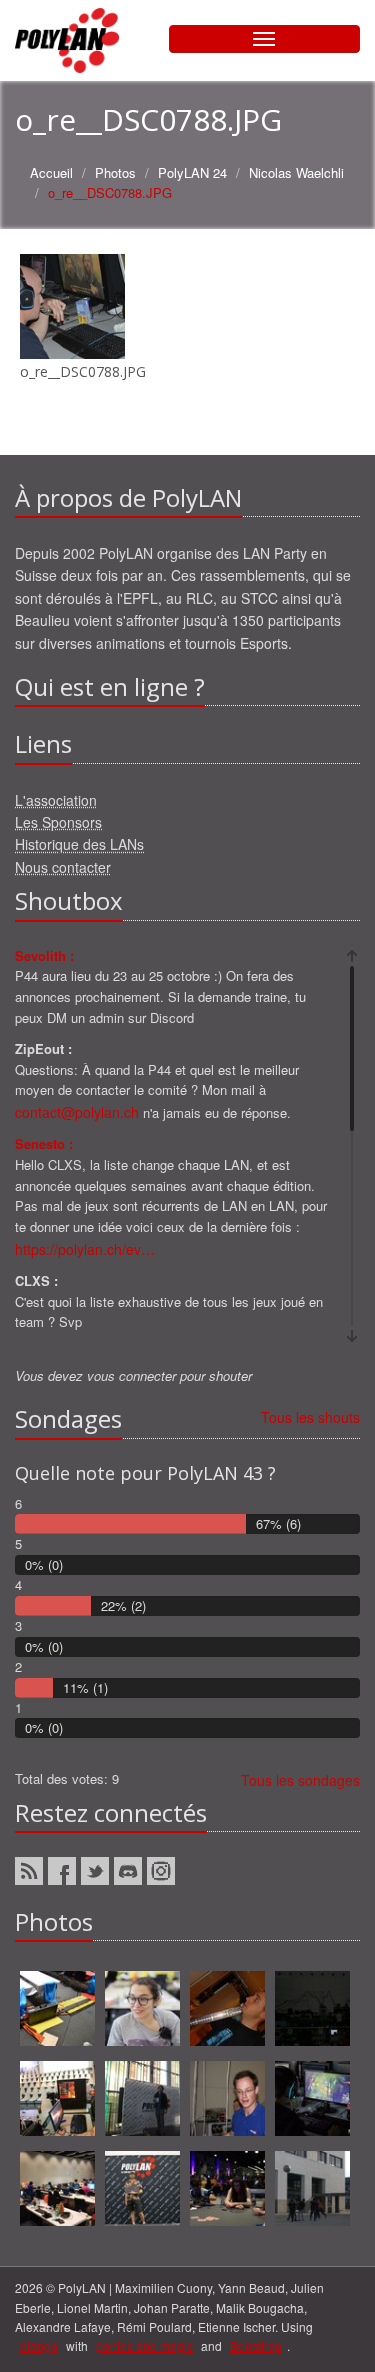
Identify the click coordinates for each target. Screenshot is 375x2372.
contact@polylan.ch (77, 1112)
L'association (56, 800)
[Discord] (128, 1871)
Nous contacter (63, 867)
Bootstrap (256, 2345)
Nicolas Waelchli (296, 172)
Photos (115, 172)
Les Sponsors (58, 822)
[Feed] (29, 1871)
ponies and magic (144, 2345)
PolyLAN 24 (192, 172)
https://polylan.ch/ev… (85, 1249)
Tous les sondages (300, 1780)
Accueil (51, 172)
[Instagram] (161, 1871)
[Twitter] (95, 1871)
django (39, 2345)
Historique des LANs (79, 844)
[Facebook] (62, 1871)
